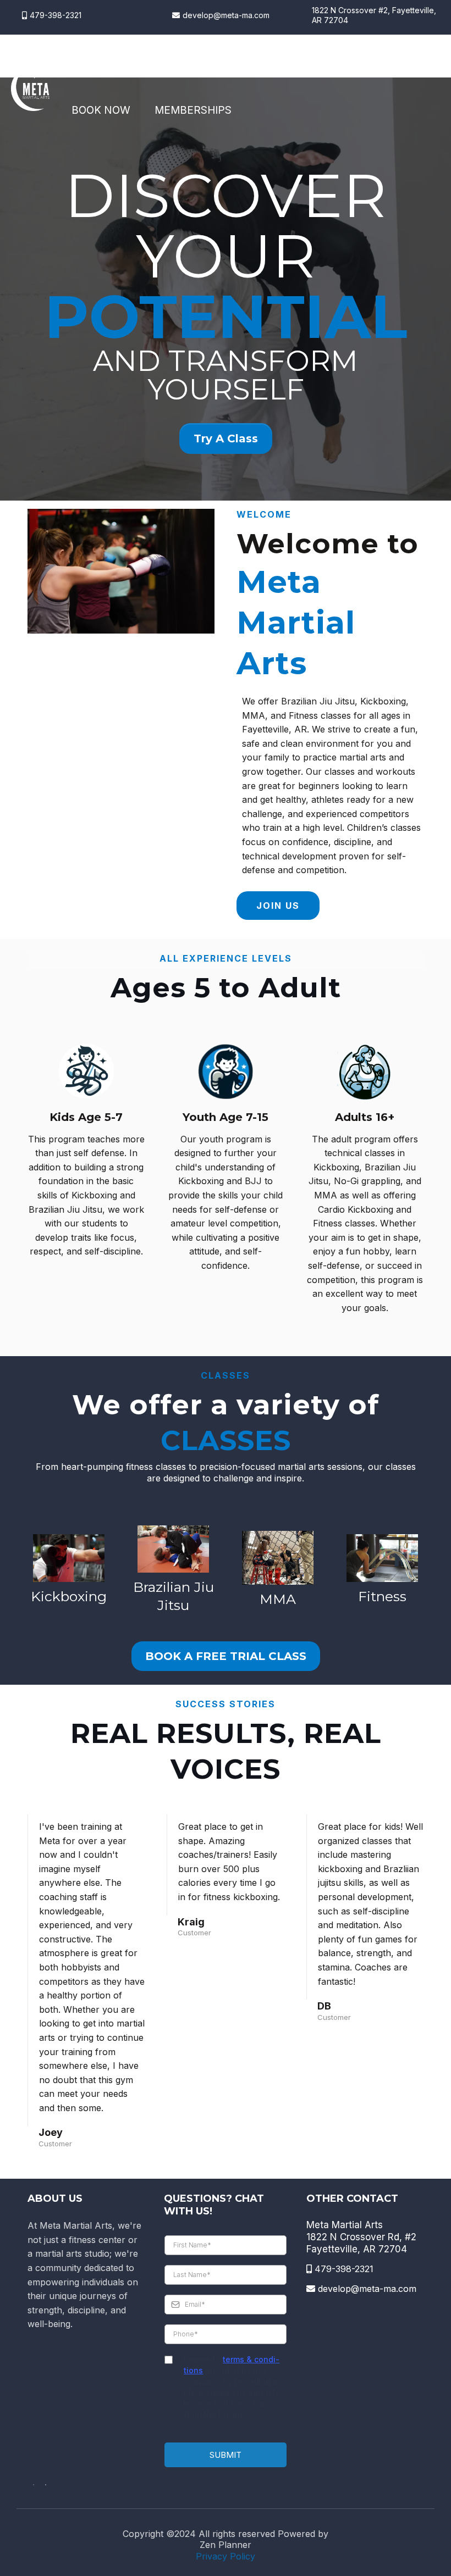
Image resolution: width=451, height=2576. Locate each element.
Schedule (244, 67)
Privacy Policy (226, 2556)
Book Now (101, 110)
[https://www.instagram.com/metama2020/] (46, 2484)
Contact (322, 67)
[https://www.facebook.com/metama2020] (34, 2484)
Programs (162, 67)
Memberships (193, 110)
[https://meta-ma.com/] (30, 89)
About (90, 67)
